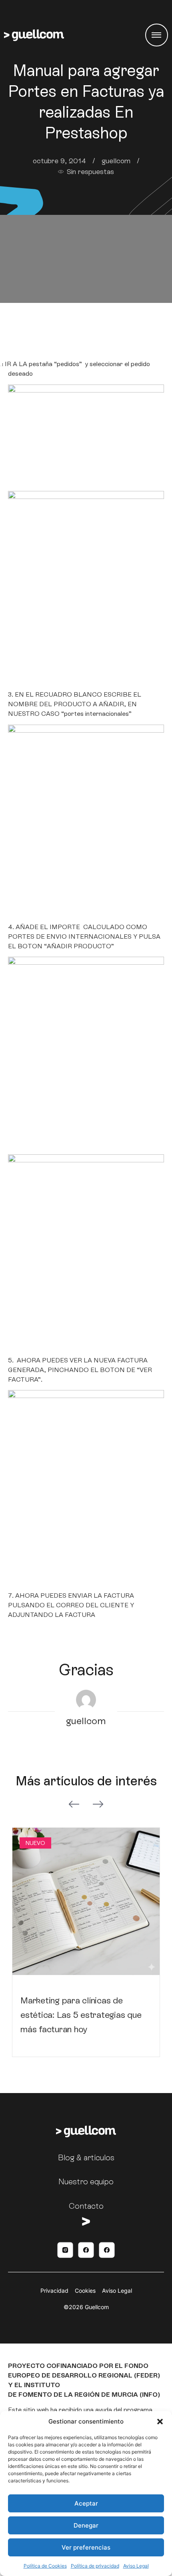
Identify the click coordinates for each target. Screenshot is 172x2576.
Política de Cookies (45, 2566)
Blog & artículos (86, 2157)
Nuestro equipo (86, 2181)
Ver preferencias (86, 2547)
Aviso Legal (136, 2566)
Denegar (86, 2525)
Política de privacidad (95, 2566)
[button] (160, 2422)
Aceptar (86, 2503)
